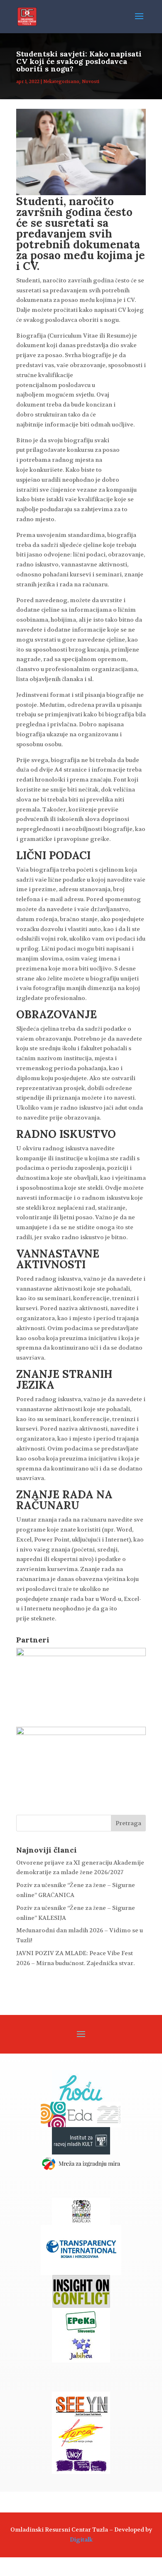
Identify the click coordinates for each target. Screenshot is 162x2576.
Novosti (91, 82)
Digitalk (81, 2539)
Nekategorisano (61, 82)
